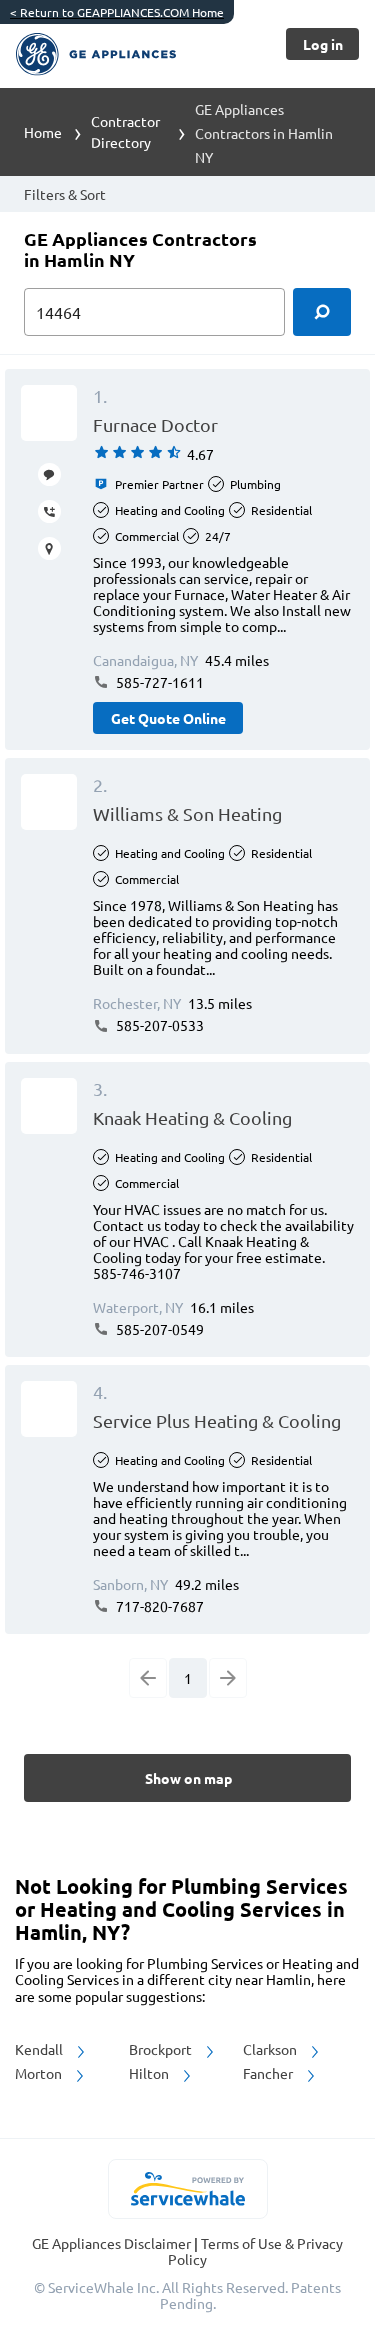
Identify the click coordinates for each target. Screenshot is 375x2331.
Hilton (150, 2073)
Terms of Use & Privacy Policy (255, 2251)
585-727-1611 (158, 682)
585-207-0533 (158, 1025)
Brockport (162, 2049)
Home (43, 132)
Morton (40, 2073)
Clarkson (271, 2049)
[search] (322, 312)
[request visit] (49, 548)
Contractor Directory (125, 131)
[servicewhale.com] (187, 2189)
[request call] (49, 511)
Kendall (40, 2049)
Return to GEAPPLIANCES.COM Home (117, 12)
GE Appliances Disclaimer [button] (113, 2243)
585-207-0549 (158, 1329)
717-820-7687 (158, 1606)
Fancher (269, 2073)
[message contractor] (49, 474)
